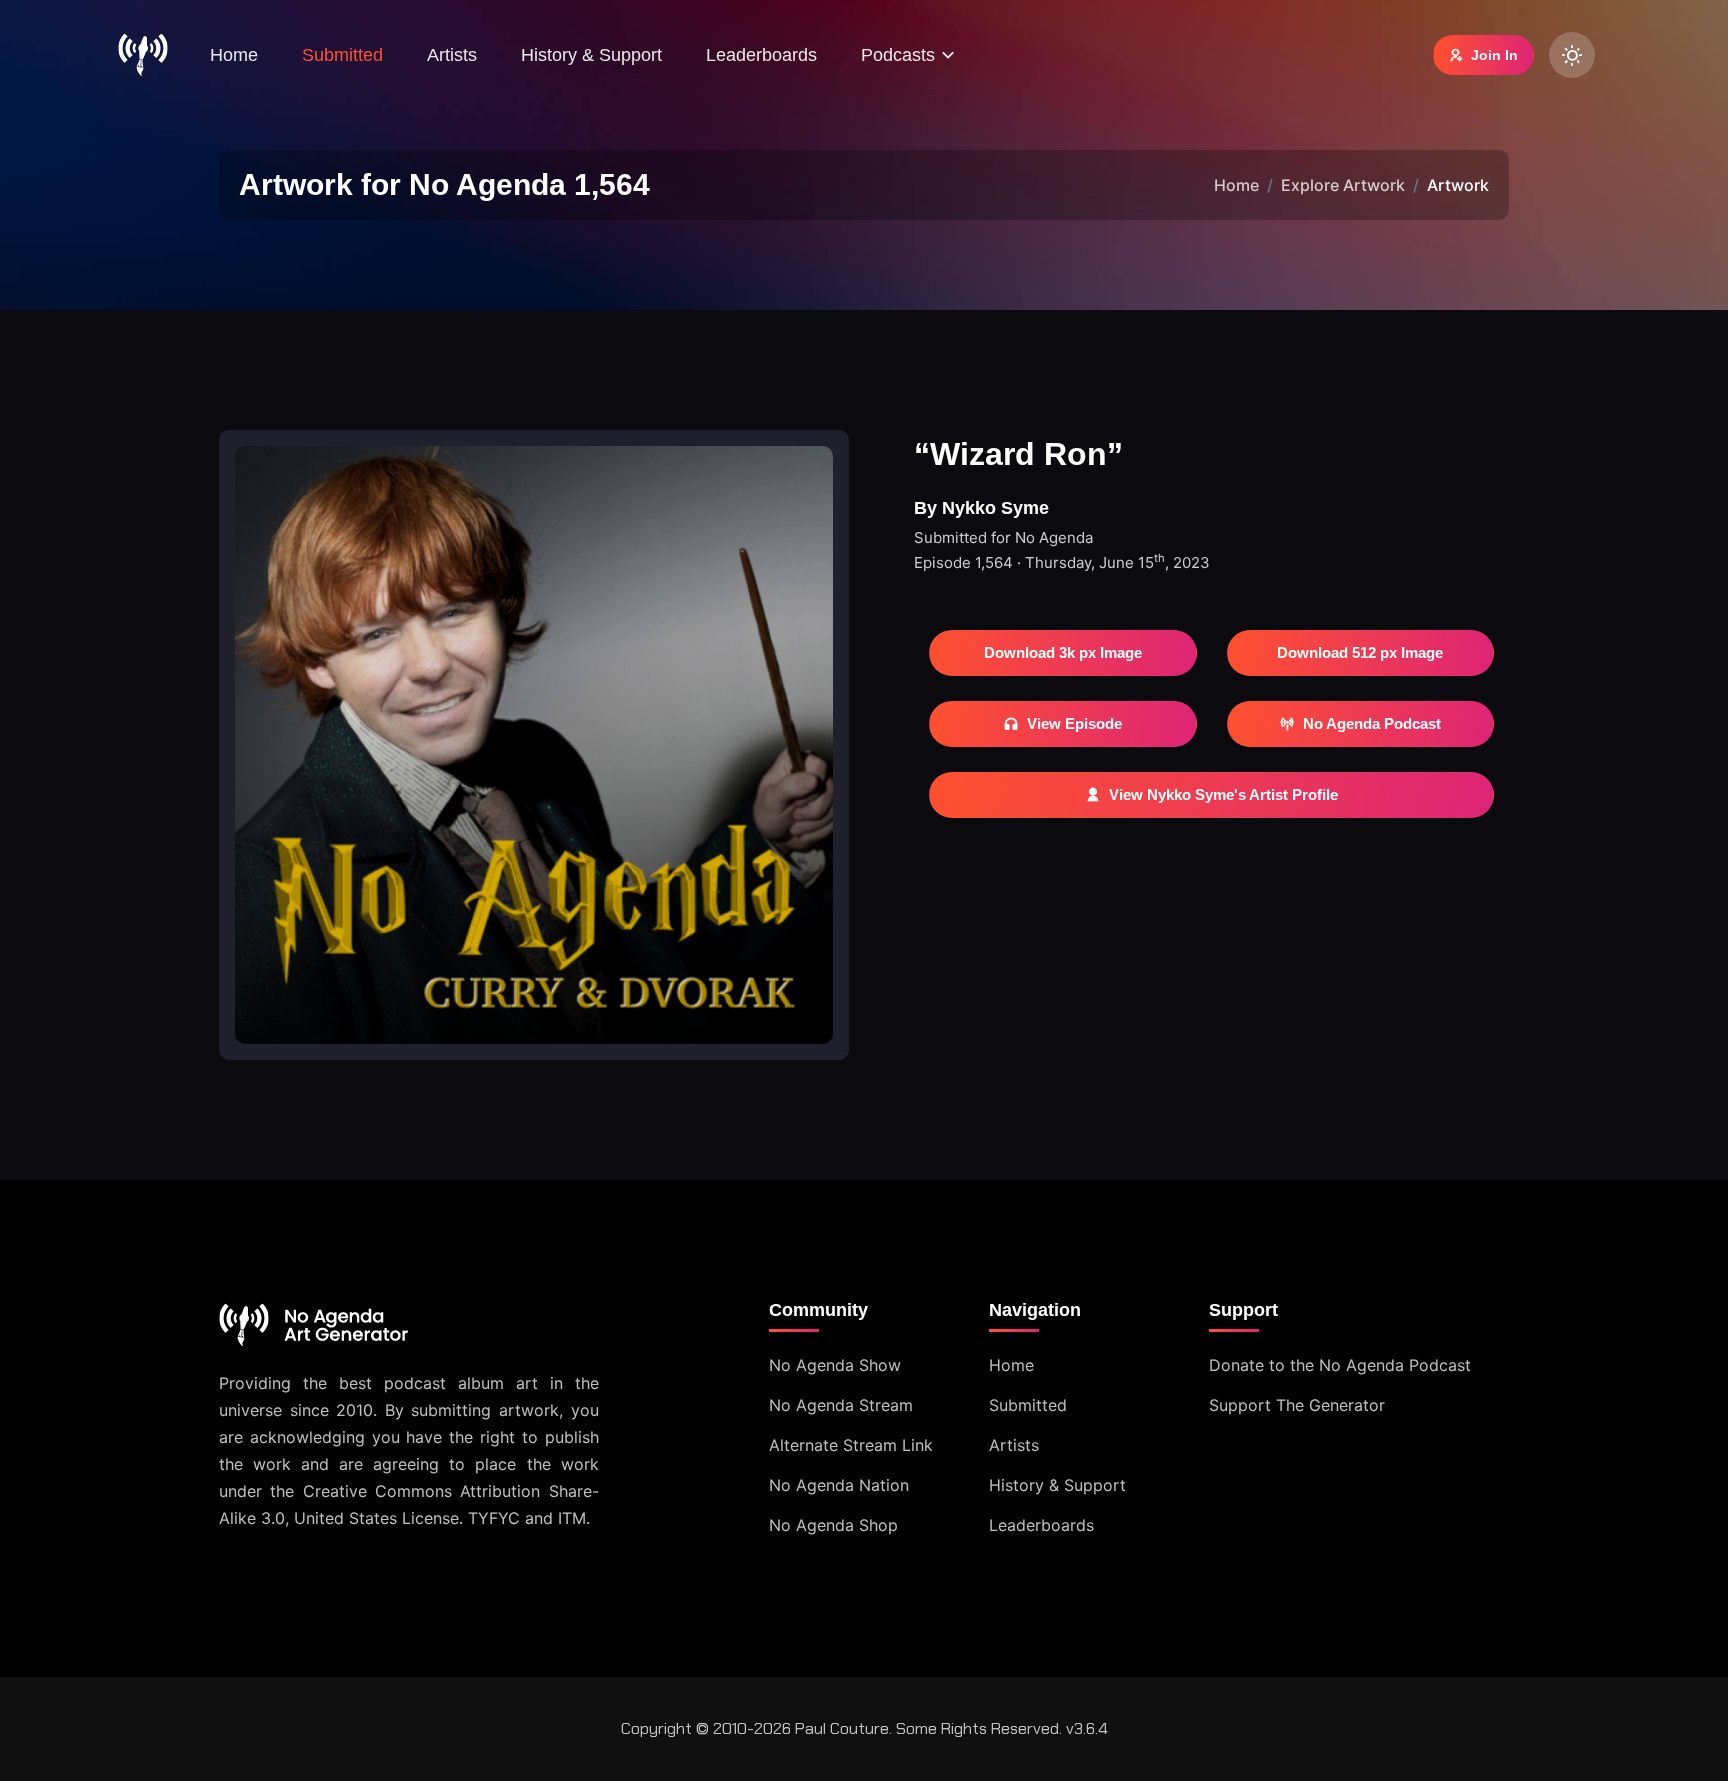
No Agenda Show (835, 1365)
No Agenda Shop (833, 1525)
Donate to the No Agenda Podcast (1340, 1365)
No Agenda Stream (841, 1405)
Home (234, 55)
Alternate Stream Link (851, 1445)
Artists (452, 55)
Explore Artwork (1343, 185)
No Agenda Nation (839, 1485)
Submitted (342, 55)
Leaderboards (761, 55)
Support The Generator (1297, 1405)
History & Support (591, 55)
